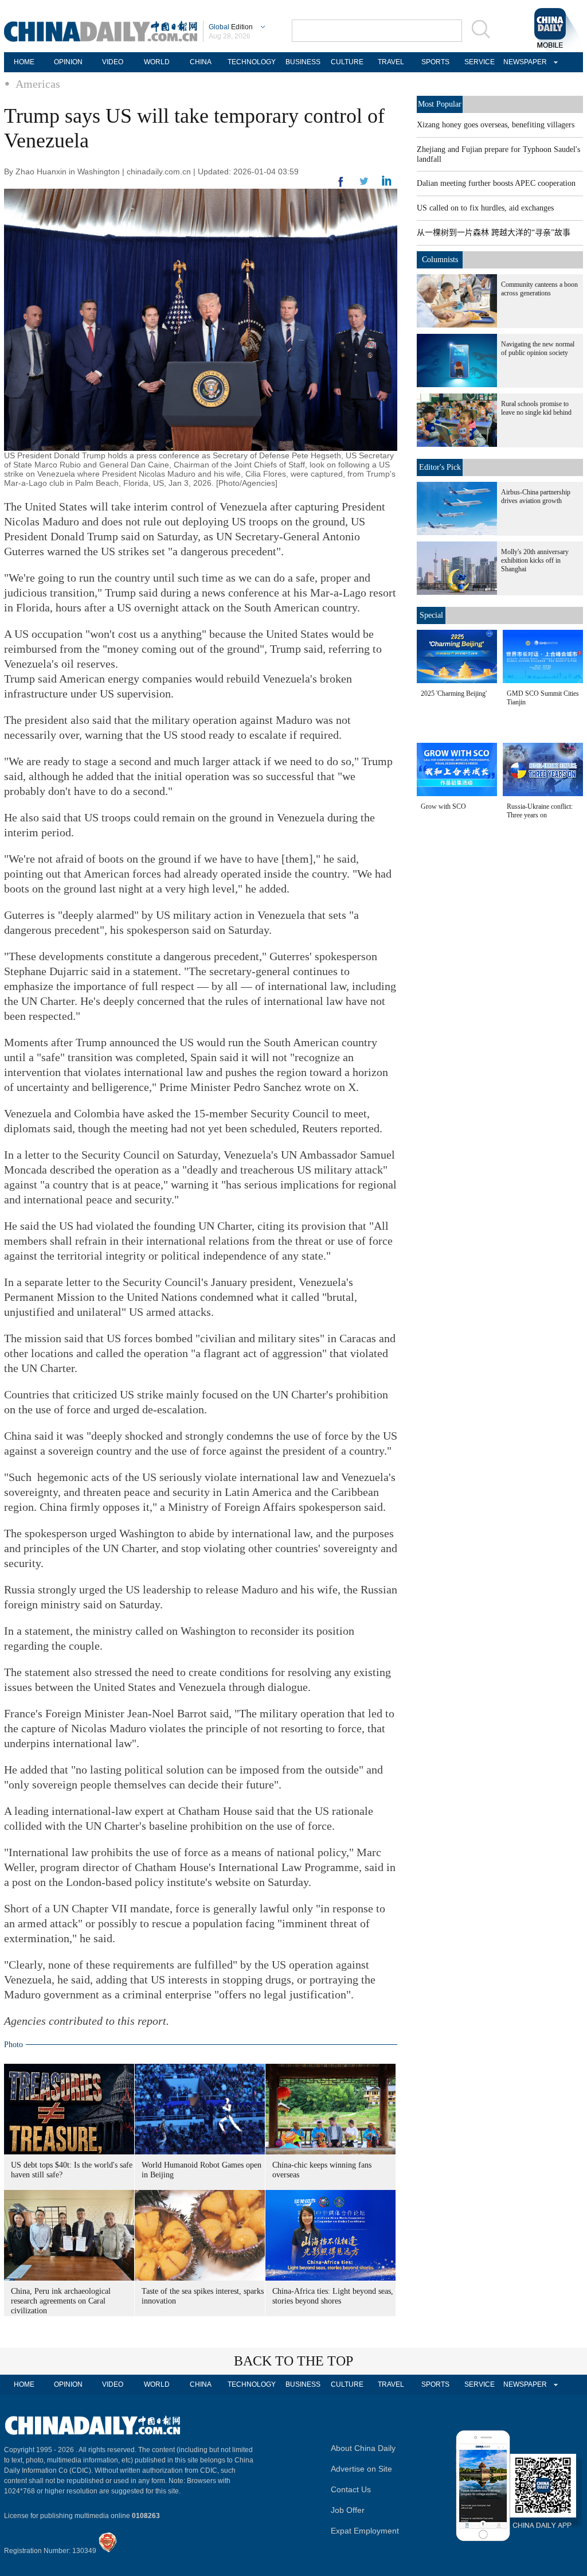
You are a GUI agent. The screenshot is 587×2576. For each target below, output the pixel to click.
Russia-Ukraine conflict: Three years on (540, 811)
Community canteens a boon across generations (539, 289)
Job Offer (348, 2510)
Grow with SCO (443, 806)
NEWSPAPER (523, 62)
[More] (341, 186)
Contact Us (351, 2489)
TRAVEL (391, 62)
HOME (24, 62)
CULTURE (347, 62)
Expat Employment (365, 2531)
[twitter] (387, 184)
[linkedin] (364, 185)
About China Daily (363, 2448)
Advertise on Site (361, 2469)
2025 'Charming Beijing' (454, 693)
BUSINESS (303, 62)
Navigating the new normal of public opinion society (538, 348)
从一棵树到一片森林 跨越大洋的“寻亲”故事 (494, 233)
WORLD (157, 62)
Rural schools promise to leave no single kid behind (536, 408)
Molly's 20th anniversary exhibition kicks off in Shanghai (535, 560)
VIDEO (113, 62)
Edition (231, 27)
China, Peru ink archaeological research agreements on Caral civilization (61, 2301)
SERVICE (480, 62)
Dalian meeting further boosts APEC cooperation (496, 183)
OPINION (68, 62)
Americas (38, 84)
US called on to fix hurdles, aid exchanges (485, 208)
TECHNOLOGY (252, 62)
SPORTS (435, 62)
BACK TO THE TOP (293, 2361)
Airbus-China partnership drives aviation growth (536, 496)
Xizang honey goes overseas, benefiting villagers (496, 125)
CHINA (201, 62)
